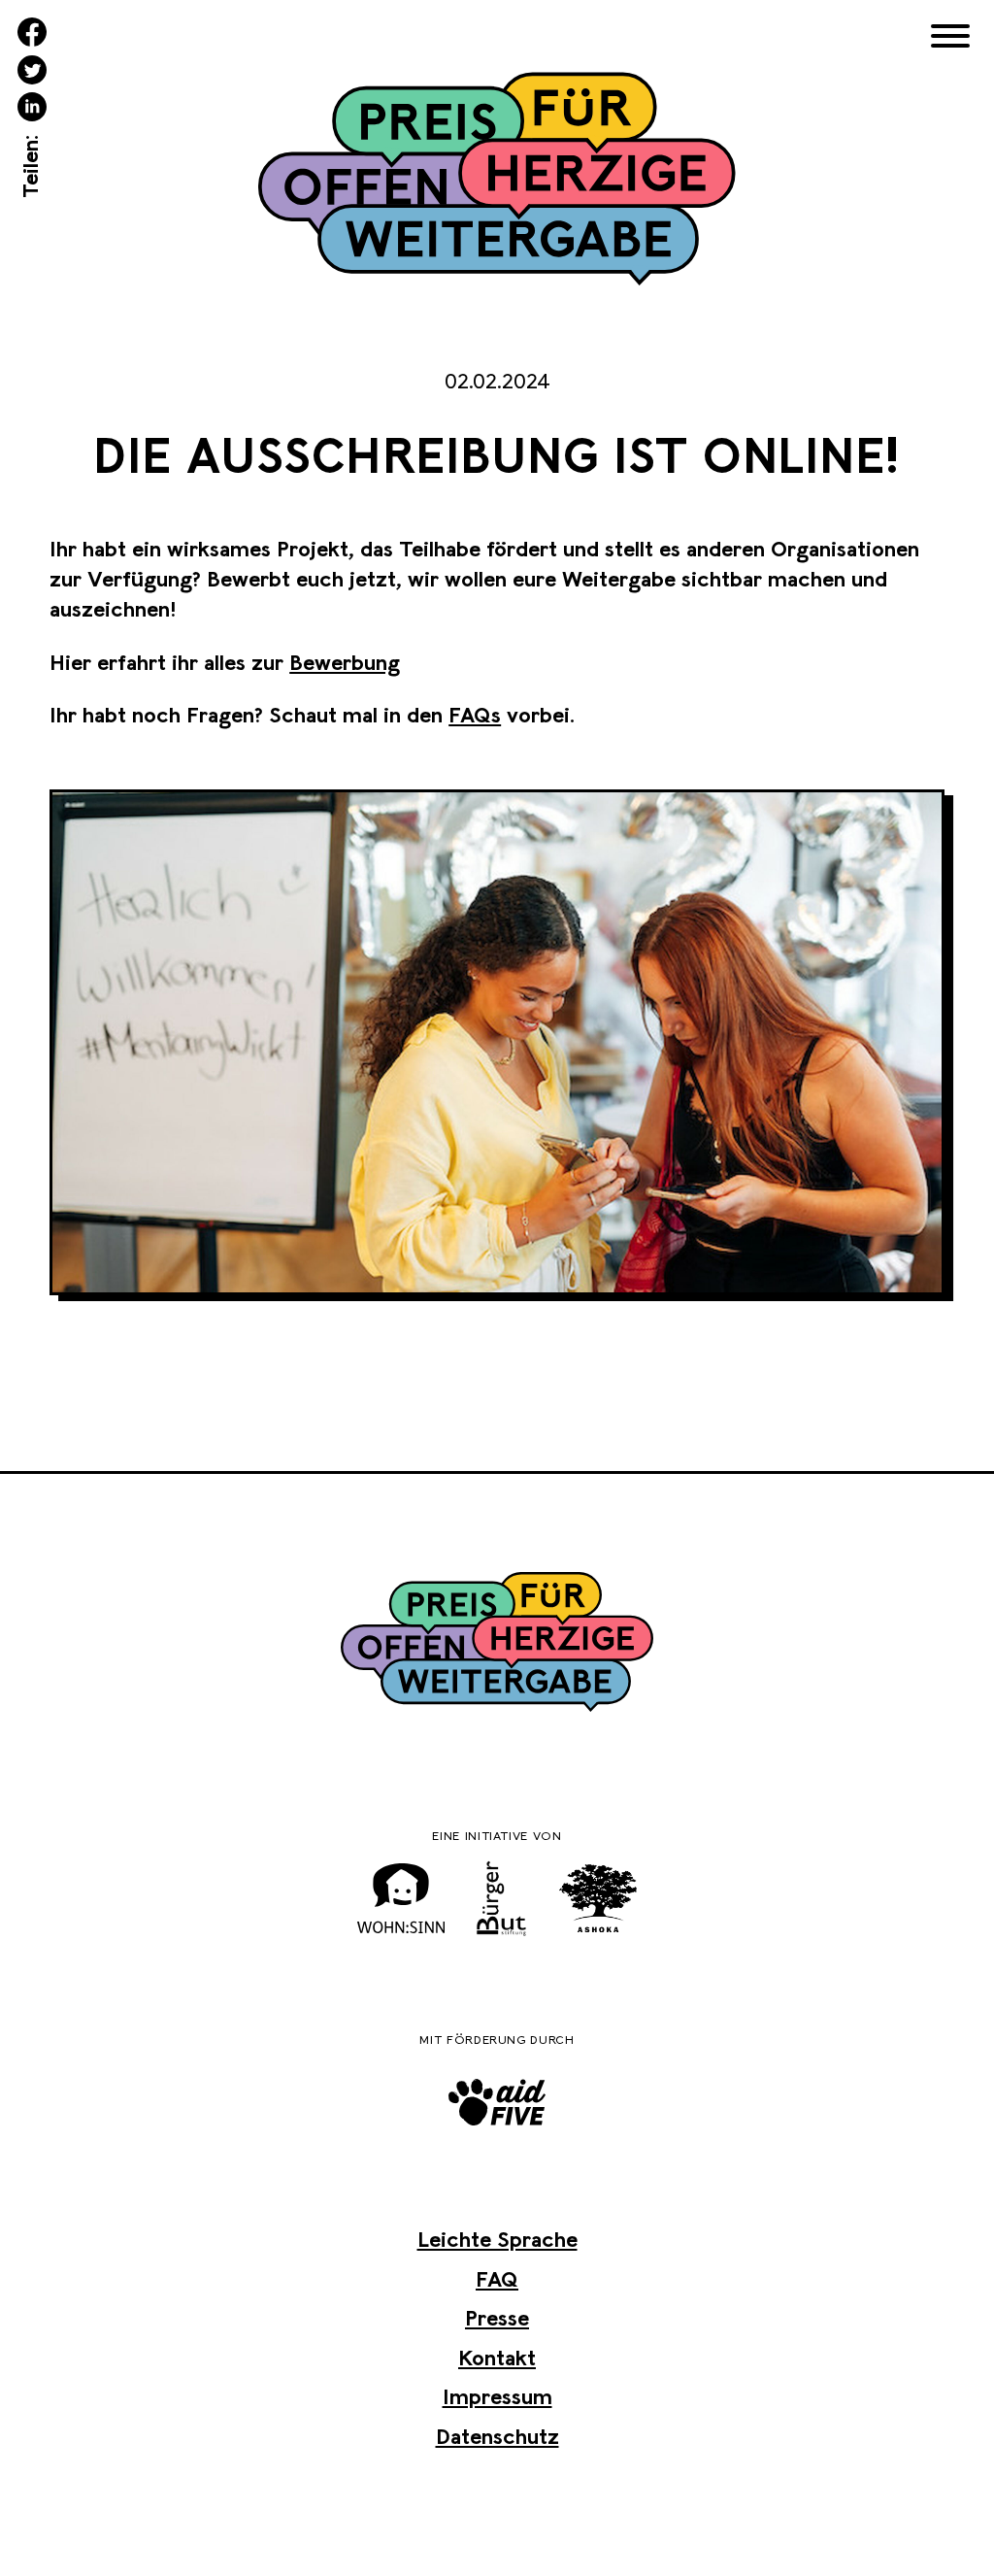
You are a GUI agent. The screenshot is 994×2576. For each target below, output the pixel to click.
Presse (497, 2318)
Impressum (497, 2396)
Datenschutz (497, 2436)
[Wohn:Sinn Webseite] (401, 1899)
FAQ (497, 2279)
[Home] (497, 183)
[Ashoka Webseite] (598, 1899)
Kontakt (497, 2358)
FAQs (475, 715)
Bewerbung (345, 662)
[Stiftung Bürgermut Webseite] (502, 1899)
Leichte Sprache (497, 2239)
